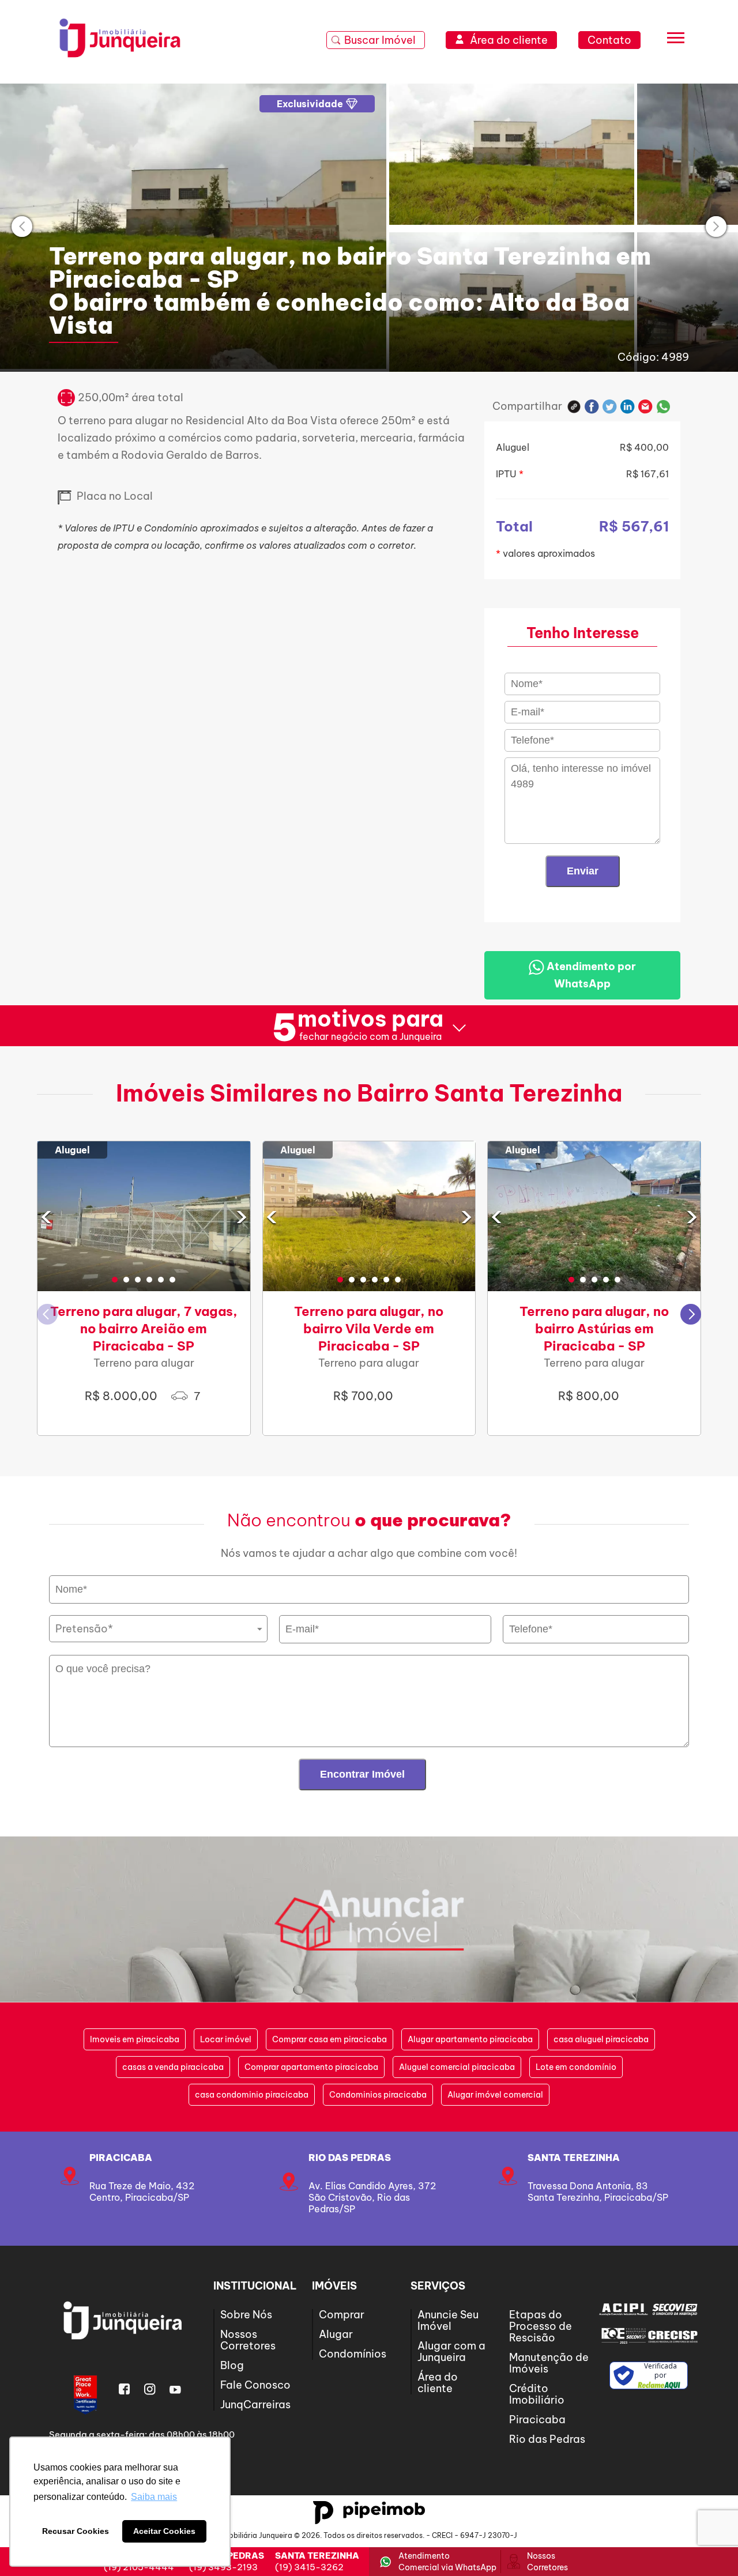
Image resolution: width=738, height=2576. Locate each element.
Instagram (150, 2389)
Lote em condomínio (576, 2067)
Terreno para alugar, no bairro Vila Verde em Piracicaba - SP (369, 1329)
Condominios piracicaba (378, 2095)
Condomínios (353, 2354)
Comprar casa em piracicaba (330, 2039)
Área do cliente (438, 2383)
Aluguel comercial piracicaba (457, 2067)
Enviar (583, 871)
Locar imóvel (226, 2039)
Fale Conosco (255, 2385)
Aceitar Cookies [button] (164, 2531)
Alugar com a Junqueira (451, 2351)
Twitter (610, 407)
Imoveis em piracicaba (135, 2039)
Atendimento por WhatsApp (590, 975)
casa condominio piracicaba (252, 2095)
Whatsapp (664, 407)
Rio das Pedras (350, 2158)
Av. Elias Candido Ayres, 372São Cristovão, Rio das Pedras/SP (372, 2197)
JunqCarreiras (255, 2405)
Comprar (342, 2315)
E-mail (645, 407)
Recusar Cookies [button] (76, 2531)
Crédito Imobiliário (537, 2394)
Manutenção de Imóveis (549, 2363)
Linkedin (628, 407)
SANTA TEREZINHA (574, 2158)
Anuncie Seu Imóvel (448, 2320)
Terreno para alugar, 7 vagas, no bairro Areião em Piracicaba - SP (144, 1329)
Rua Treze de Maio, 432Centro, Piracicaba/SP (142, 2192)
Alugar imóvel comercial (495, 2095)
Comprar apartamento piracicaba (311, 2067)
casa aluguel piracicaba (601, 2039)
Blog (232, 2365)
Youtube (175, 2389)
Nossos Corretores (248, 2340)
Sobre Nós (246, 2315)
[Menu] (676, 41)
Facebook (592, 407)
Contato (609, 40)
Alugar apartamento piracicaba (470, 2039)
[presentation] (22, 227)
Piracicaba (121, 2158)
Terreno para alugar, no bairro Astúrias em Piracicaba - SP (594, 1329)
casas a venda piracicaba (173, 2067)
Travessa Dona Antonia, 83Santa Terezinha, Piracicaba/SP (598, 2192)
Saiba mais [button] (154, 2497)
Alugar (336, 2334)
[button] (115, 1280)
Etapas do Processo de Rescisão (541, 2326)
